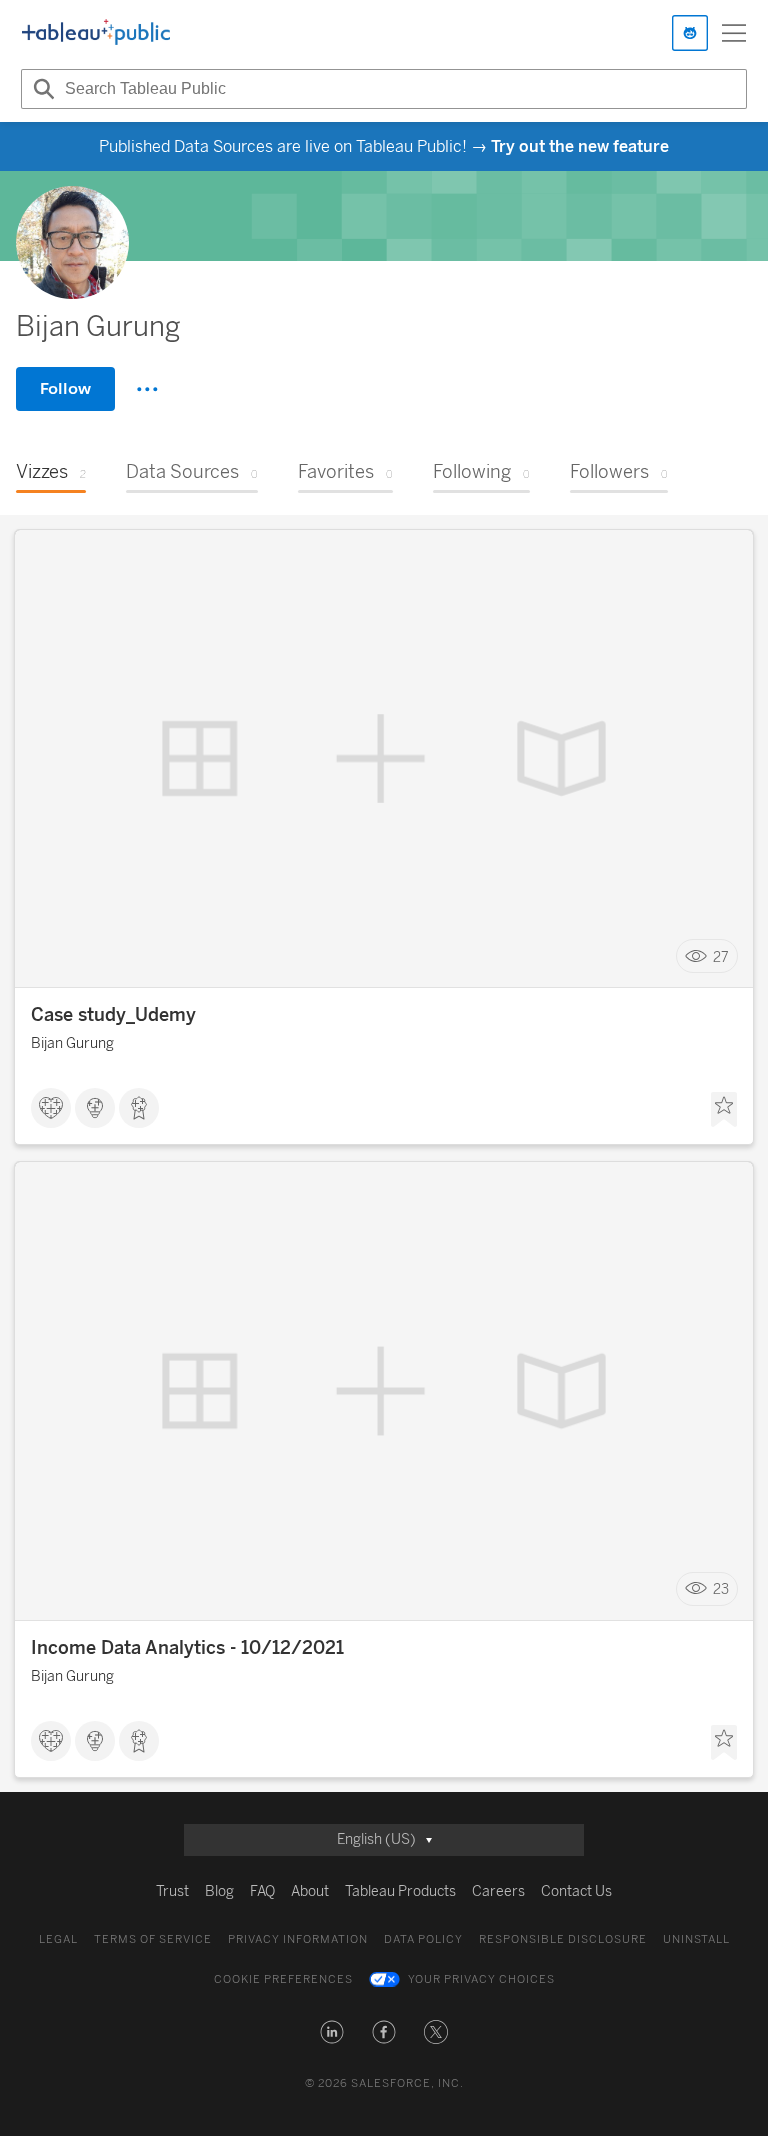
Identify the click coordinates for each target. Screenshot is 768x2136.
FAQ (262, 1891)
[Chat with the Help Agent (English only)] (690, 33)
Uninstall (696, 1939)
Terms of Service (153, 1939)
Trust (172, 1891)
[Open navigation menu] (734, 33)
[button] (332, 2032)
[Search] (41, 89)
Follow (65, 388)
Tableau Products (400, 1891)
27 (721, 956)
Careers (498, 1891)
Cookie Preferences (283, 1979)
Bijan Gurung (72, 1043)
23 (721, 1589)
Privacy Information (298, 1939)
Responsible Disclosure (563, 1939)
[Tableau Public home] (96, 33)
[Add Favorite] (724, 1110)
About (310, 1891)
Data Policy (423, 1939)
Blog (219, 1891)
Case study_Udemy (113, 1015)
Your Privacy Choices (481, 1979)
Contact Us (576, 1891)
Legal (58, 1939)
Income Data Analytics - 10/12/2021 (187, 1648)
